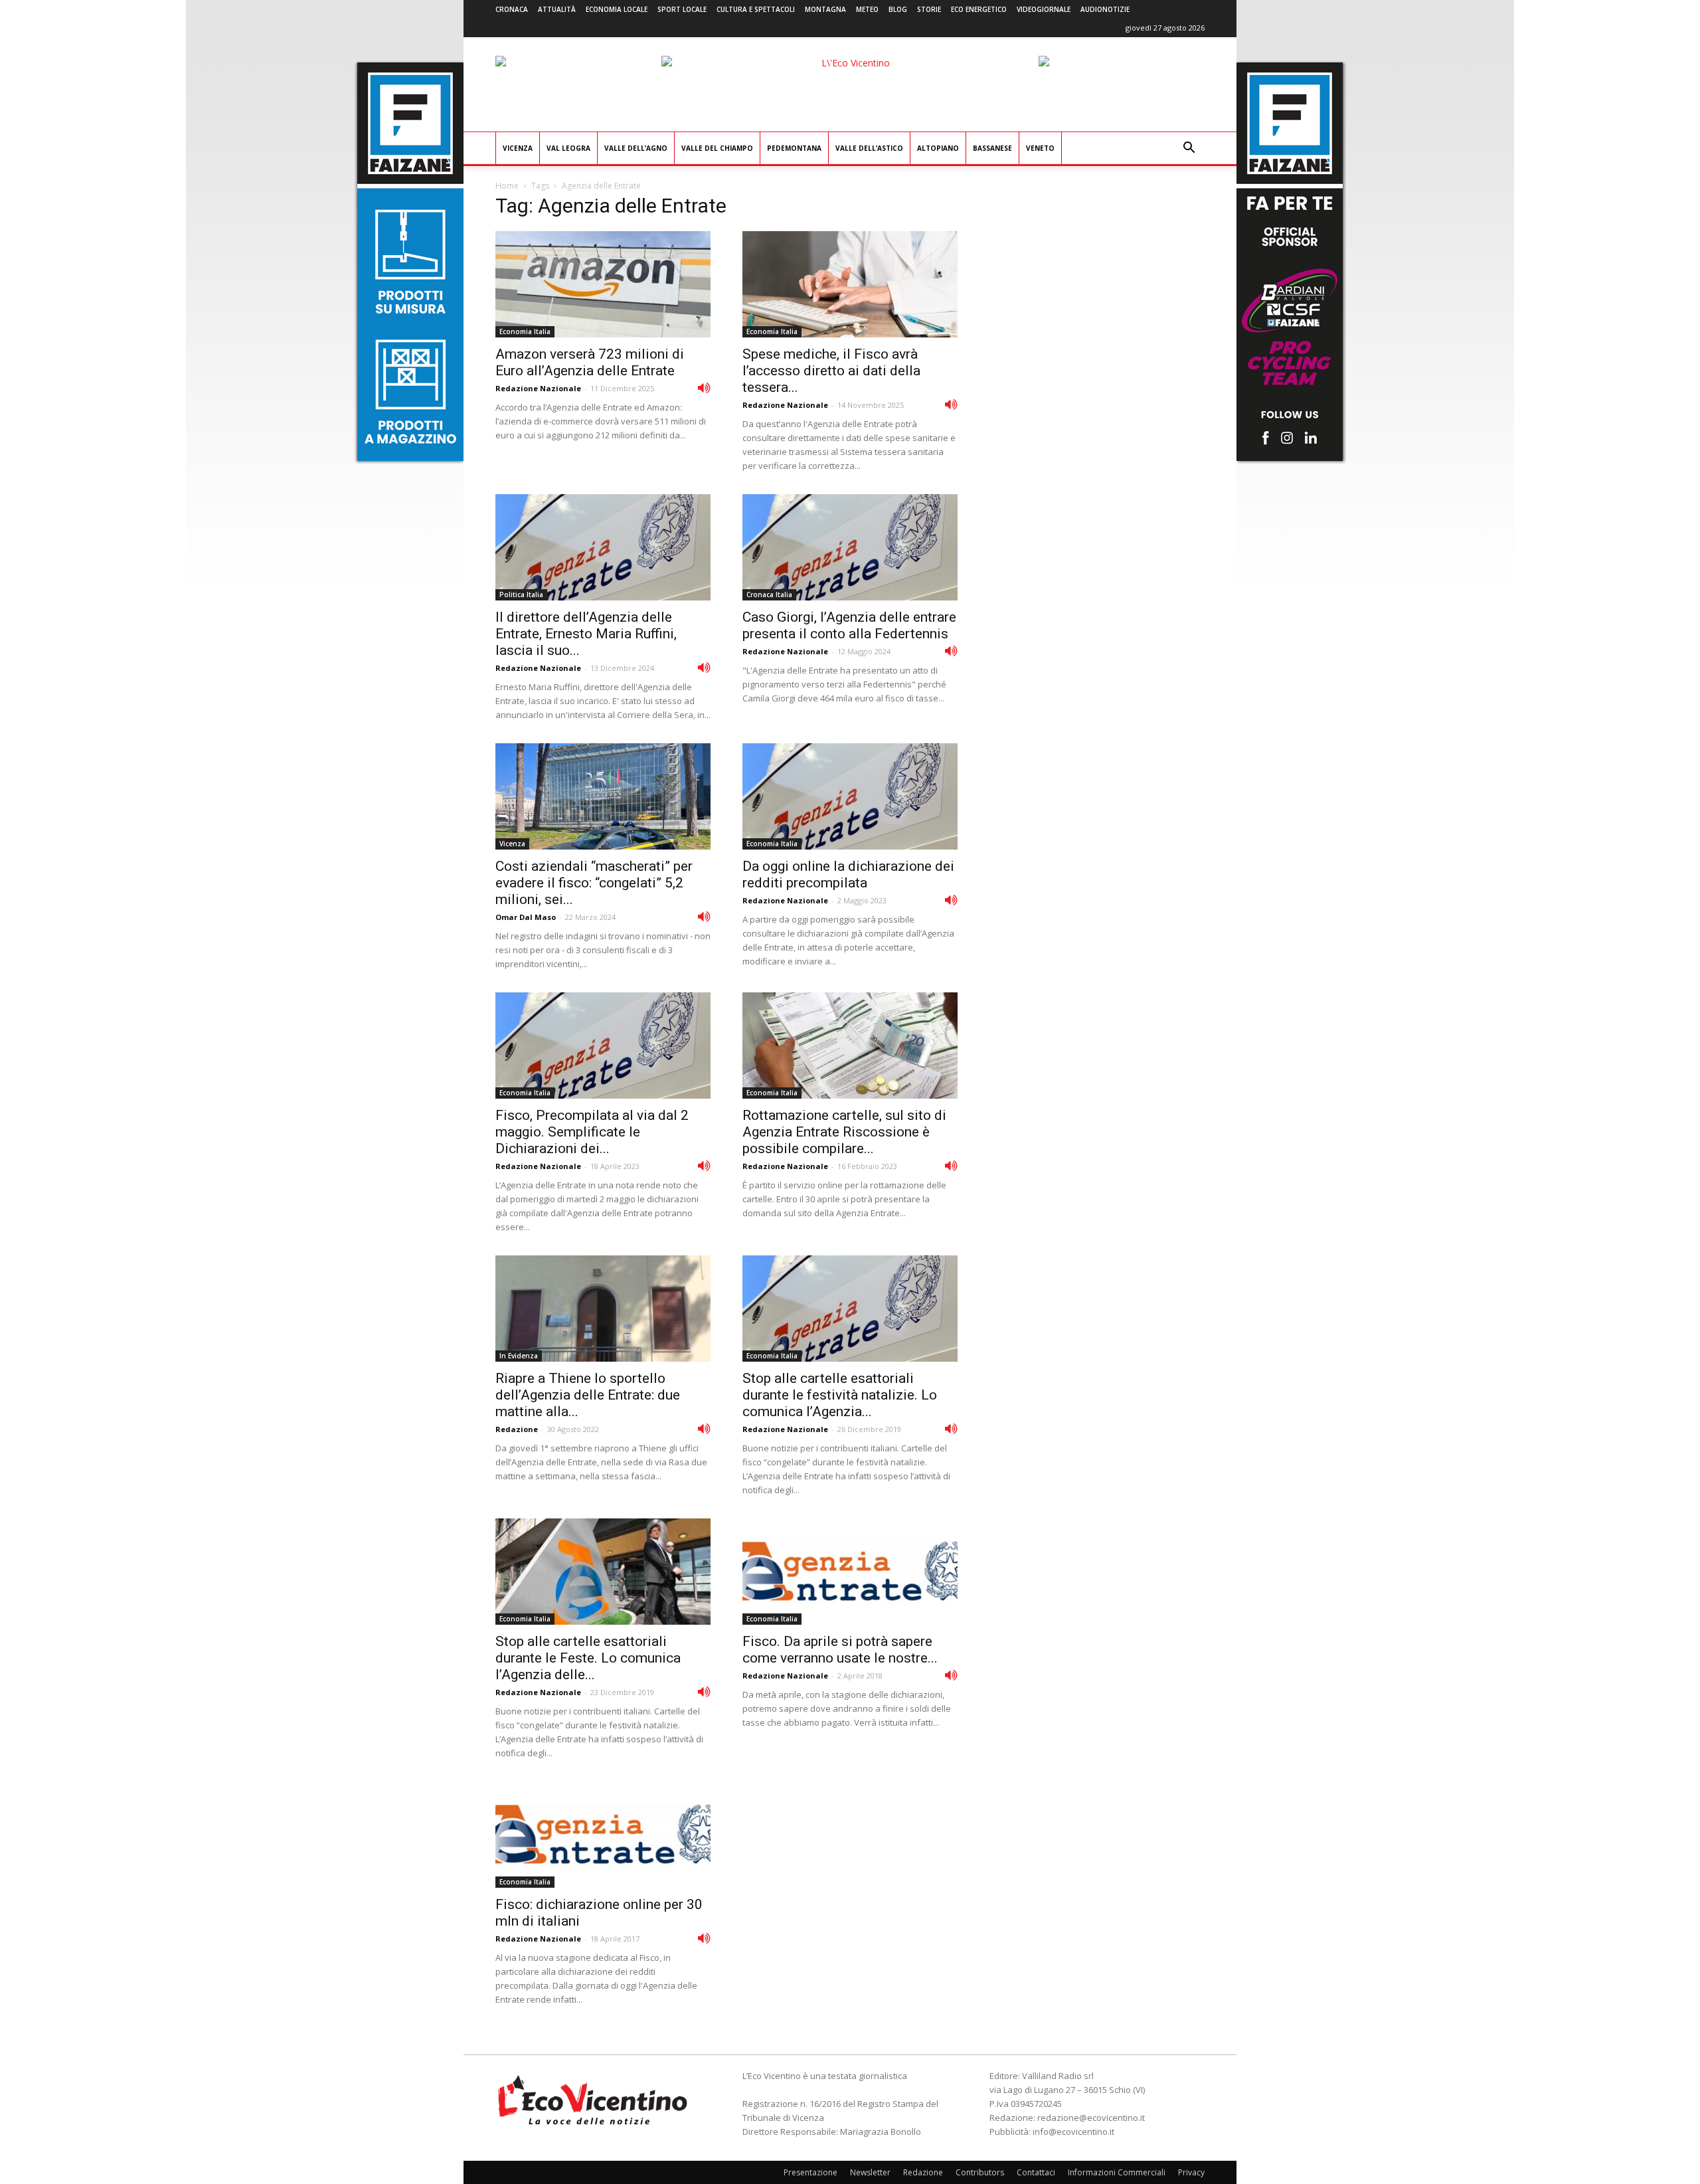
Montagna (825, 9)
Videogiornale (1044, 9)
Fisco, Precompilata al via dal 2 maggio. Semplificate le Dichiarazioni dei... (592, 1132)
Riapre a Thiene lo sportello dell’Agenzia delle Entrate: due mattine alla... (588, 1395)
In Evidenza (519, 1356)
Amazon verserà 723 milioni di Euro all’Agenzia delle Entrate (590, 362)
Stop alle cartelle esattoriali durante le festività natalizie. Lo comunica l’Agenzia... (840, 1395)
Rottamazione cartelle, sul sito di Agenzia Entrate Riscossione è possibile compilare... (844, 1132)
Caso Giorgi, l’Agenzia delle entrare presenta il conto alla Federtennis (849, 625)
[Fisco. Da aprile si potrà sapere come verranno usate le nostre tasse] (850, 1572)
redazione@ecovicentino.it (1091, 2118)
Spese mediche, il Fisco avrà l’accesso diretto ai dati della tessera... (831, 371)
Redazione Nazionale (538, 388)
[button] (1189, 149)
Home (507, 186)
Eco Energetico (979, 9)
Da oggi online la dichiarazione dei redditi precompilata (848, 874)
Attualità (557, 9)
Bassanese (992, 148)
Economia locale (617, 9)
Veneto (1040, 148)
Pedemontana (794, 148)
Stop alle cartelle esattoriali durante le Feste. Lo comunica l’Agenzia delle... (588, 1658)
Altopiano (938, 148)
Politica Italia (521, 594)
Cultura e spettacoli (756, 9)
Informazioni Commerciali (1117, 2172)
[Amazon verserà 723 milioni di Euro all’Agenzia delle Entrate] (603, 284)
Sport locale (682, 9)
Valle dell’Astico (869, 148)
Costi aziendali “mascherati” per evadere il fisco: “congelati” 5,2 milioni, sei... (594, 883)
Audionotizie (1105, 9)
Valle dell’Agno (636, 148)
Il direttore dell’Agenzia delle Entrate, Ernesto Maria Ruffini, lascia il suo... (586, 634)
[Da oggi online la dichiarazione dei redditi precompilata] (850, 796)
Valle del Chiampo (717, 148)
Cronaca (512, 9)
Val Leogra (568, 148)
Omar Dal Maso (526, 917)
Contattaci (1036, 2172)
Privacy (1191, 2172)
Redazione (517, 1429)
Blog (898, 9)
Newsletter (870, 2172)
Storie (929, 9)
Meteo (867, 9)
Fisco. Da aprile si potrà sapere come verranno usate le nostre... (840, 1650)
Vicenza (518, 148)
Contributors (980, 2172)
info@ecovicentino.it (1073, 2132)
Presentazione (810, 2172)
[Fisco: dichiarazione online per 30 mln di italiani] (603, 1835)
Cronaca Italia (769, 594)
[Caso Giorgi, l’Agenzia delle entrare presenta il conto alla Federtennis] (850, 547)
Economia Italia (525, 331)
